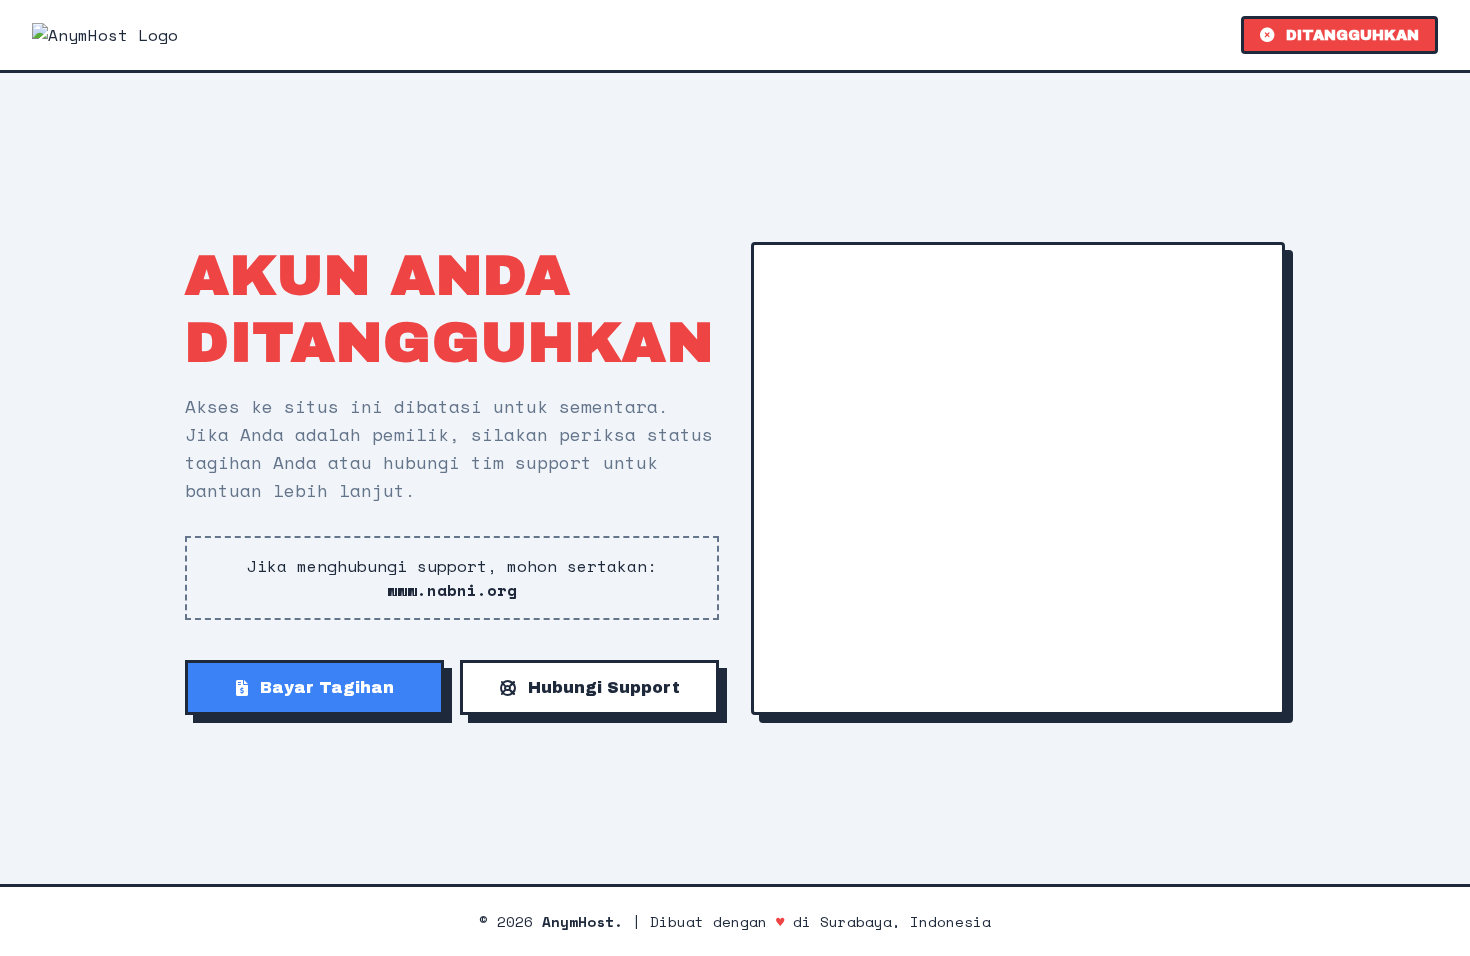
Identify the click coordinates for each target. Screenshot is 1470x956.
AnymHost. (582, 921)
